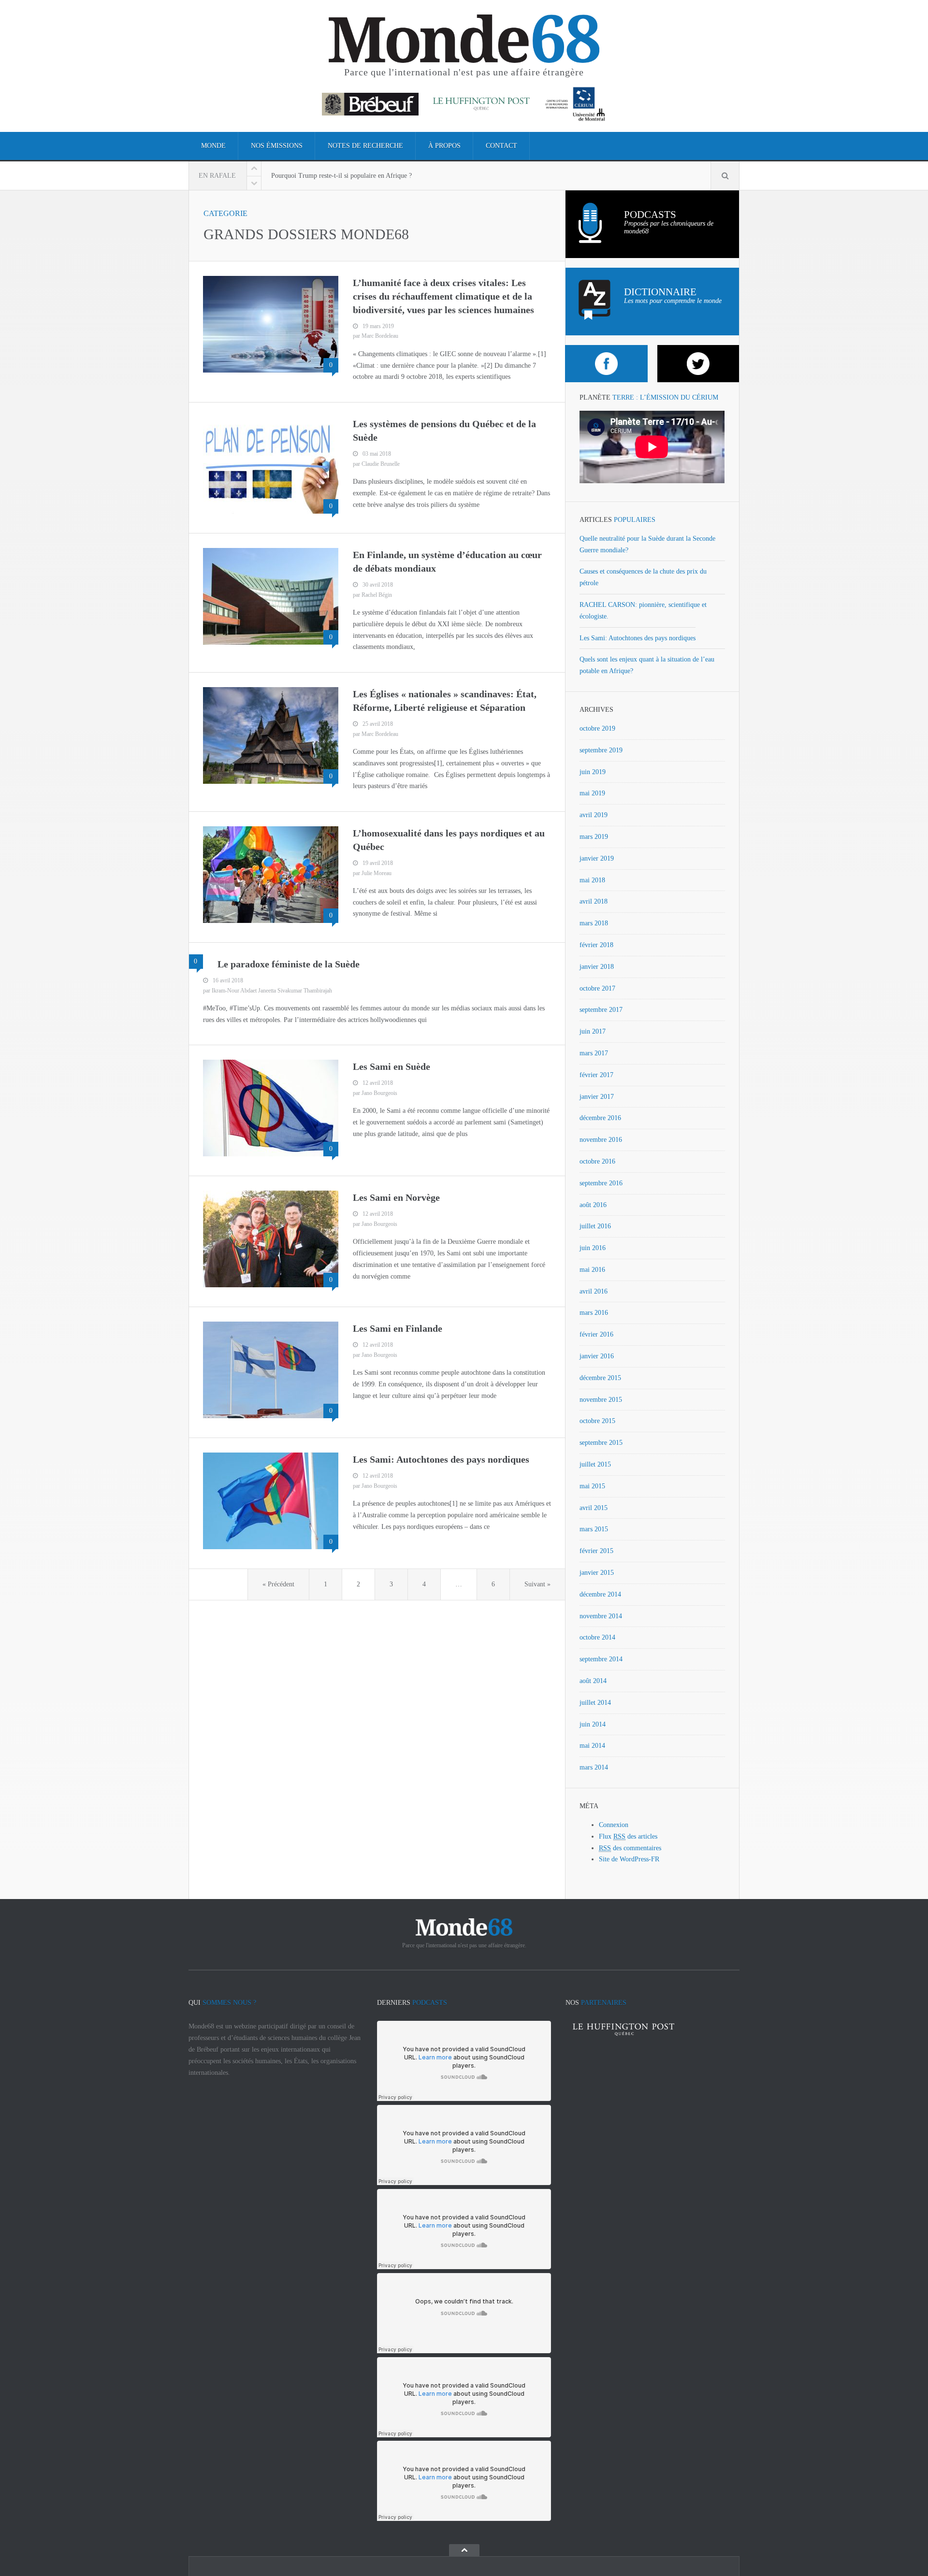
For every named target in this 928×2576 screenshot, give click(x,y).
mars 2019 (594, 837)
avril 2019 (594, 815)
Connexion (614, 1825)
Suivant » (537, 1584)
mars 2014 (594, 1767)
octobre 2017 (597, 988)
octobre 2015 (597, 1421)
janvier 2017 (597, 1097)
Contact (501, 146)
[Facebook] (606, 364)
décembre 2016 (600, 1118)
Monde (213, 146)
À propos (444, 146)
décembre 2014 (600, 1594)
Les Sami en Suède (391, 1066)
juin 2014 (593, 1724)
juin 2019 (593, 772)
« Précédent (278, 1584)
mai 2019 (592, 793)
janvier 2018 (597, 967)
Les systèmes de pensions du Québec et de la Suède (444, 431)
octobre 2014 (597, 1637)
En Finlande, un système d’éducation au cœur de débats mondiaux (447, 561)
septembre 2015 (601, 1443)
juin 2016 (593, 1248)
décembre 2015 (600, 1378)
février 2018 (596, 945)
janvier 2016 (597, 1356)
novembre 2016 (601, 1140)
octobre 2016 (597, 1161)
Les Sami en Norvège (396, 1197)
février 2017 (596, 1075)
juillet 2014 (595, 1703)
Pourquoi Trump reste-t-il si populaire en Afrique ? (341, 176)
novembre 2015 (601, 1400)
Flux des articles (628, 1836)
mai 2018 (592, 880)
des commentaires (630, 1848)
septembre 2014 (601, 1659)
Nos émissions (277, 146)
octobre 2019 (597, 728)
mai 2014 (592, 1746)
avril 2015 (594, 1508)
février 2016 (596, 1334)
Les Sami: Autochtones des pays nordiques (441, 1459)
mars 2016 (594, 1313)
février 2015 (596, 1551)
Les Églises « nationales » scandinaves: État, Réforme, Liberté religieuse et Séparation (445, 701)
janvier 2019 (597, 858)
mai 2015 (592, 1486)
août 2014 (593, 1681)
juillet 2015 (595, 1464)
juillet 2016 (595, 1226)
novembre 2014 (601, 1616)
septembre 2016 (601, 1183)
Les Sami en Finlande (398, 1328)
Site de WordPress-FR (629, 1859)
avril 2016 (594, 1291)
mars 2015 (594, 1529)
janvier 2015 (597, 1573)
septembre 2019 (601, 750)
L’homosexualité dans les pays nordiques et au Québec (449, 840)
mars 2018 (594, 923)
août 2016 (593, 1205)
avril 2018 (594, 901)
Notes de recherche (365, 146)
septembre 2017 (601, 1010)
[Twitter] (699, 364)
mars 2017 (594, 1053)
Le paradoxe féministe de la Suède (289, 964)
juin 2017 (593, 1031)
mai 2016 (592, 1270)
